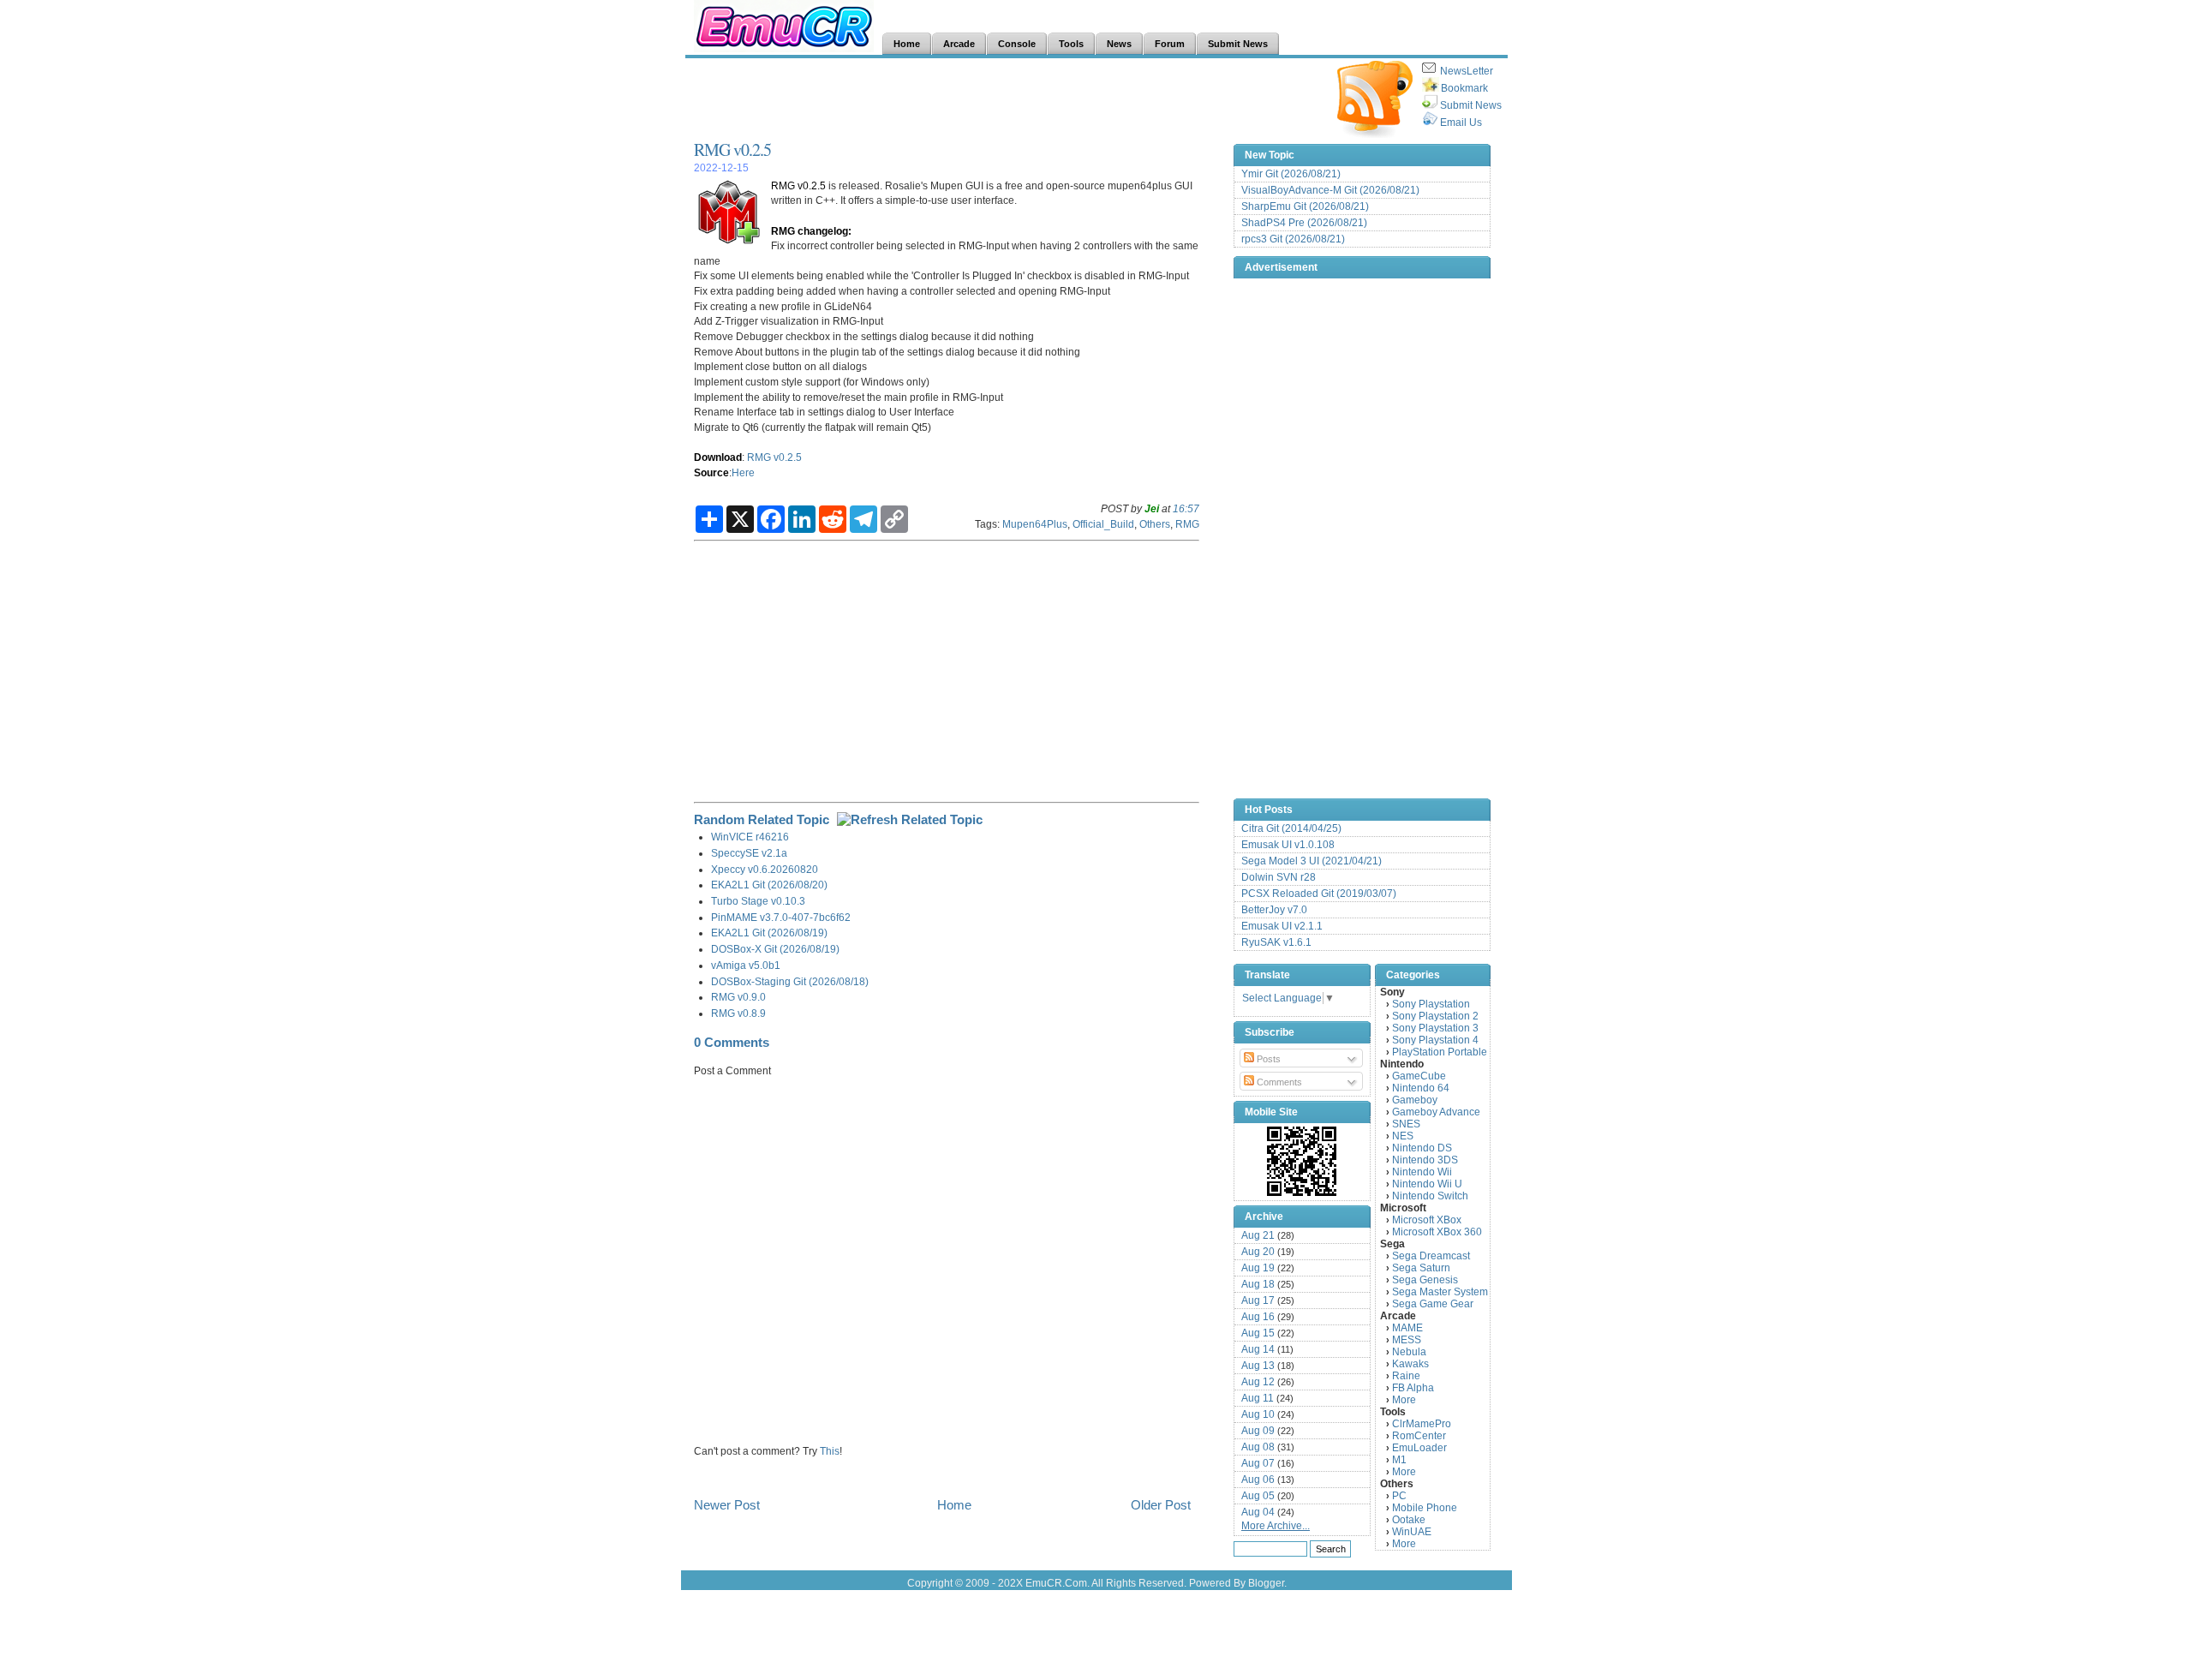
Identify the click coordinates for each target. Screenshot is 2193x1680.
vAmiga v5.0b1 (746, 965)
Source (711, 472)
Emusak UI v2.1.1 (1282, 926)
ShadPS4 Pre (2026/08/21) (1304, 223)
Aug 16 (1258, 1317)
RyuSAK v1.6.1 (1276, 942)
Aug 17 (1258, 1300)
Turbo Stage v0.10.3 (758, 901)
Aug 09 (1258, 1431)
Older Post (1161, 1505)
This (830, 1451)
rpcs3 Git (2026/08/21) (1293, 239)
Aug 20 (1258, 1252)
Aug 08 (1258, 1447)
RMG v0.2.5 (732, 149)
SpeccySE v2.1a (749, 853)
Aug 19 (1258, 1268)
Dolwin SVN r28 (1279, 877)
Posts (1267, 1059)
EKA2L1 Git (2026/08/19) (769, 933)
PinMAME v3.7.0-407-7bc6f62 (781, 917)
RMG (1187, 524)
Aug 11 (1258, 1398)
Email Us (1461, 123)
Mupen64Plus (1035, 524)
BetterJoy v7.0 (1274, 910)
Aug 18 (1258, 1284)
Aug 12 (1258, 1382)
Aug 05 (1258, 1496)
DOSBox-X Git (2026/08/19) (775, 949)
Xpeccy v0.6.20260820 (765, 869)
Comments (1278, 1082)
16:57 (1186, 508)
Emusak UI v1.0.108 (1288, 845)
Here (743, 472)
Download (718, 457)
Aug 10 (1258, 1414)
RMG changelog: (811, 231)
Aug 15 (1258, 1333)
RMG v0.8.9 (738, 1013)
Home (954, 1505)
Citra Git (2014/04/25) (1291, 828)
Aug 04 (1258, 1512)
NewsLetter (1467, 71)
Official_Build (1103, 524)
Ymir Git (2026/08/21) (1291, 174)
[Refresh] (910, 819)
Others (1155, 524)
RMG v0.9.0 (738, 997)
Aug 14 (1258, 1349)
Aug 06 (1258, 1480)
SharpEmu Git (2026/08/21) (1305, 206)
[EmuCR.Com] (1302, 1161)
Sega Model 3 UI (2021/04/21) (1312, 861)
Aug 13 (1258, 1366)
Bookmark (1464, 88)
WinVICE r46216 (750, 837)
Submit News (1471, 105)
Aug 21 (1258, 1235)
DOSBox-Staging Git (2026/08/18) (790, 981)
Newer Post (727, 1505)
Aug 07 (1258, 1463)
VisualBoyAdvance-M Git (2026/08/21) (1330, 190)
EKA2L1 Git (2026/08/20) (769, 885)
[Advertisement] (1006, 99)
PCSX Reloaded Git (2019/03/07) (1319, 894)
